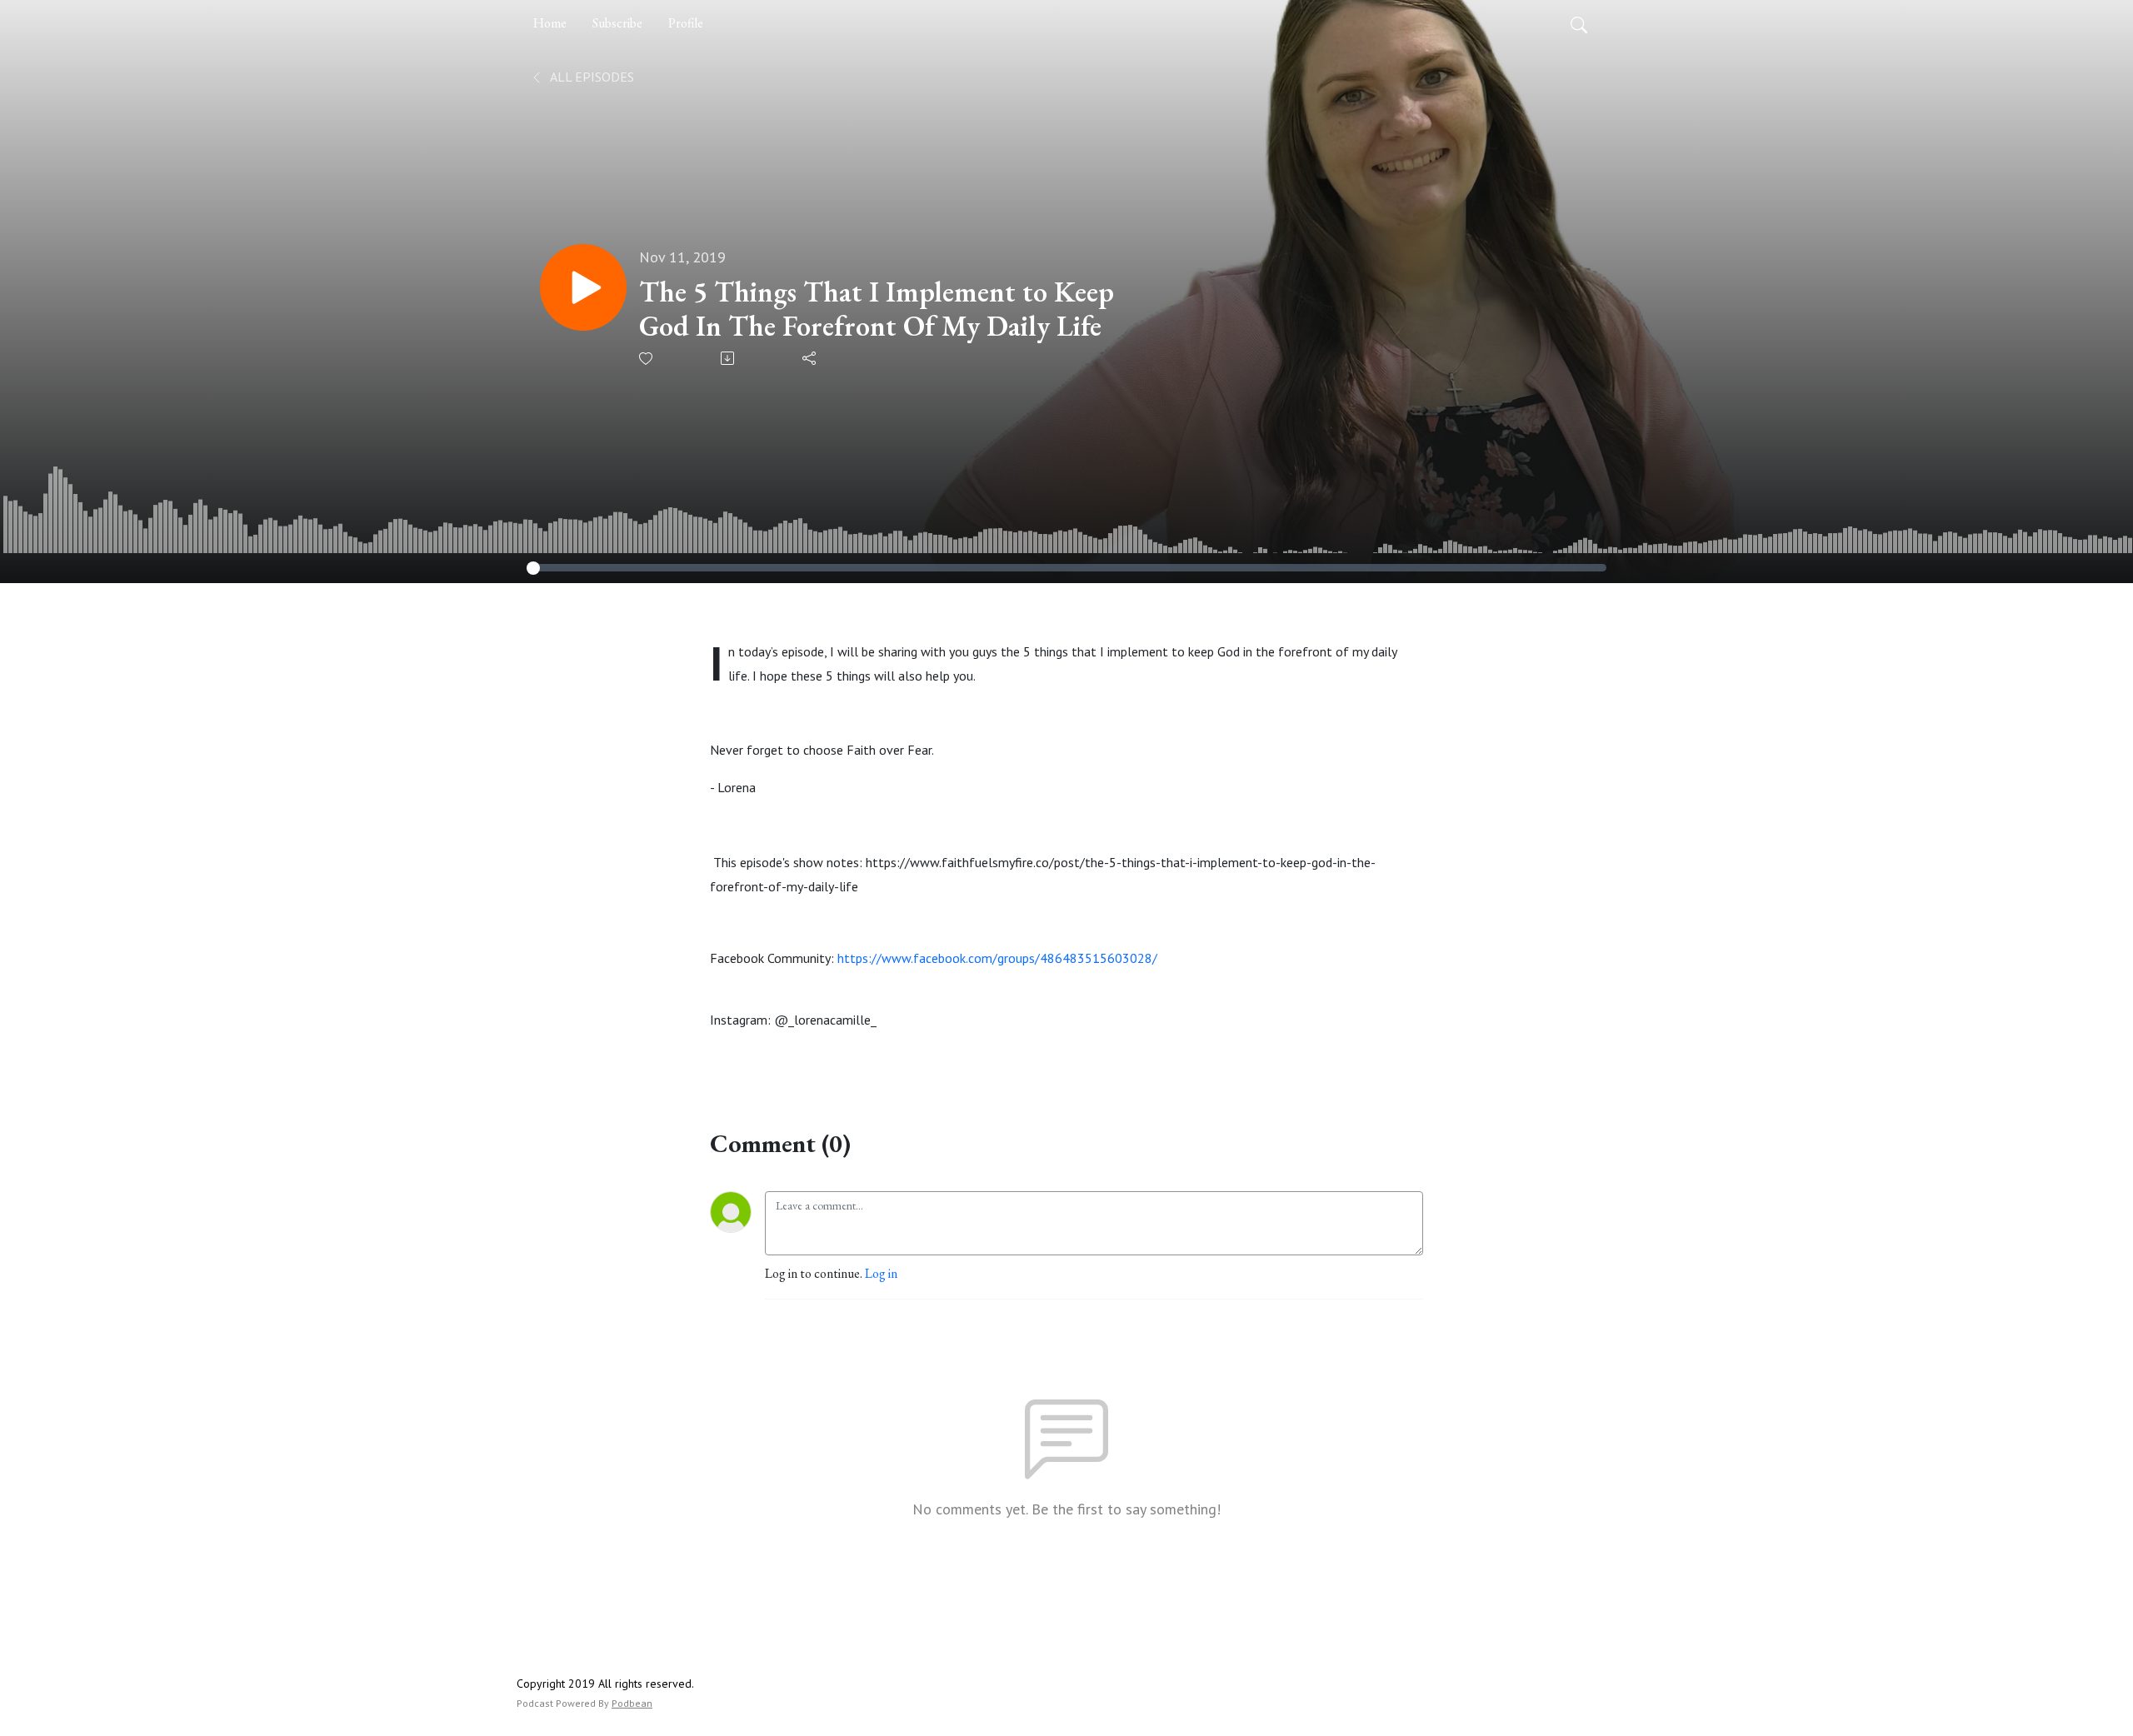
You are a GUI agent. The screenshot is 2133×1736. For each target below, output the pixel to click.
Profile (686, 23)
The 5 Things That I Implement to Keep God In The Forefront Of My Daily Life (877, 309)
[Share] (810, 358)
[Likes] (647, 359)
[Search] (1579, 23)
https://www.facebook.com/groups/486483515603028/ (997, 958)
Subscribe (617, 23)
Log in (881, 1273)
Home (550, 23)
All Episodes (591, 77)
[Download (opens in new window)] (729, 358)
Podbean (632, 1703)
